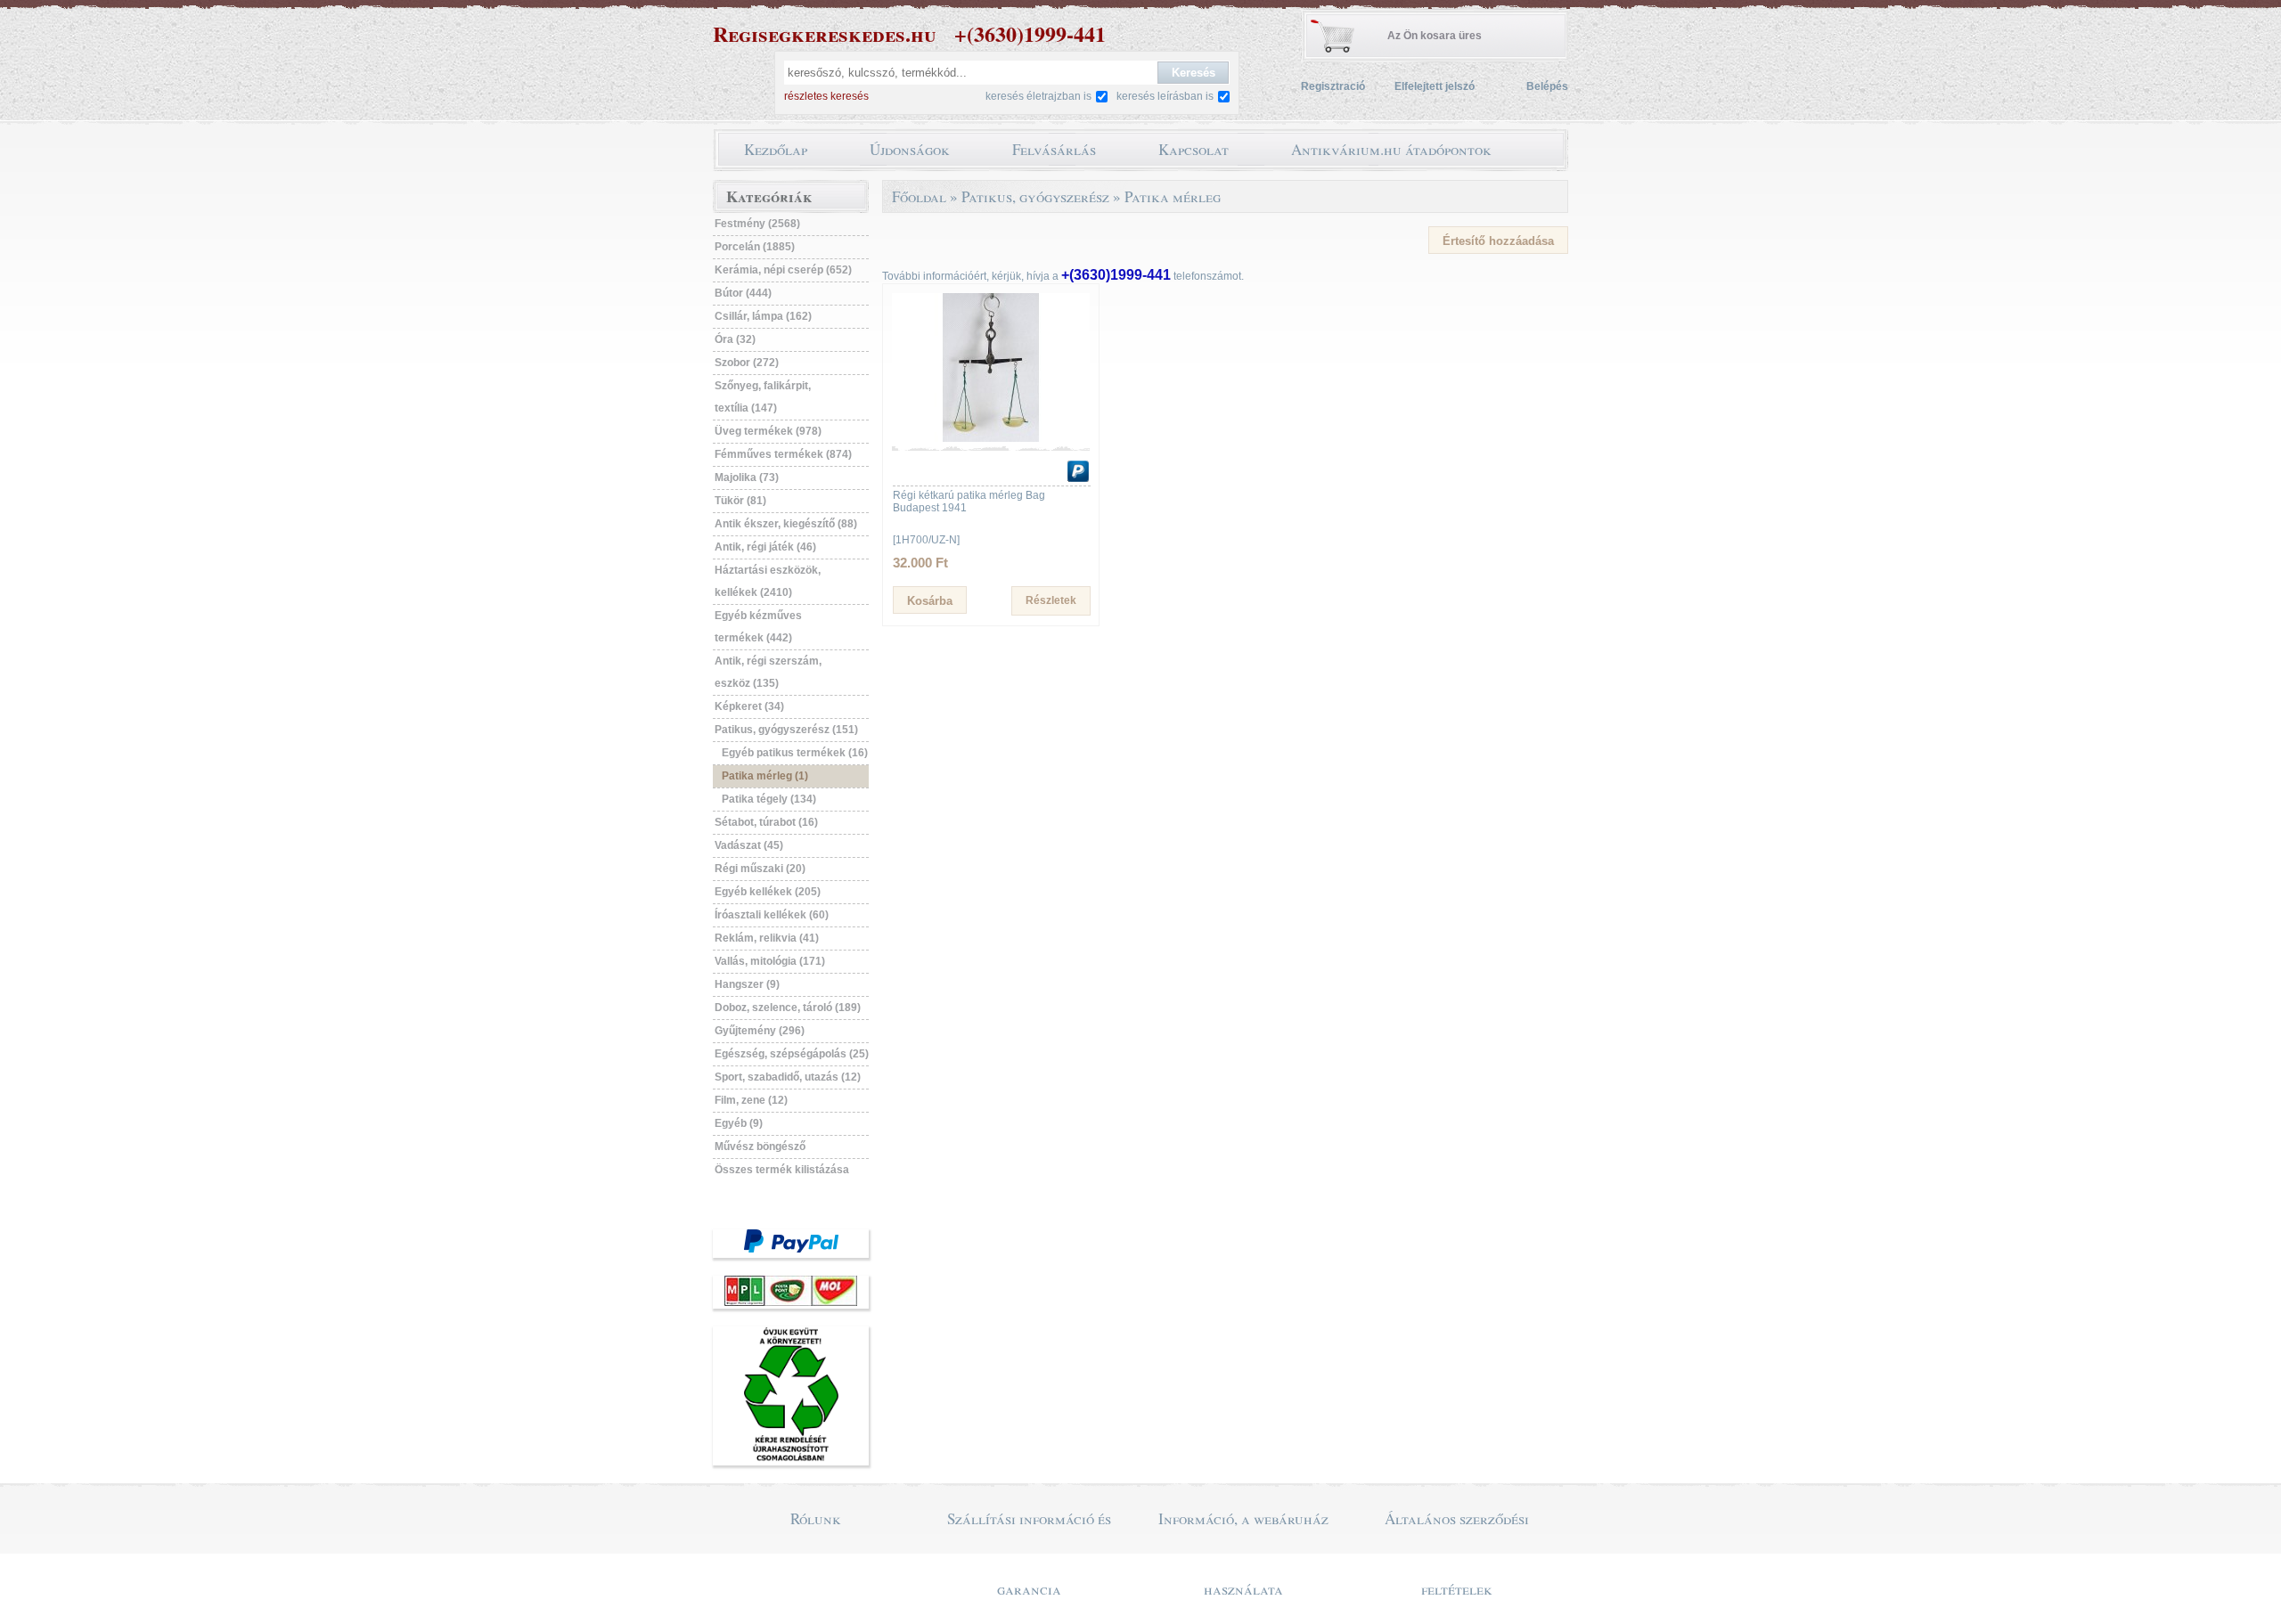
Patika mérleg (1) (765, 776)
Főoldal (919, 196)
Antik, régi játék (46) (765, 547)
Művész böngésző (760, 1147)
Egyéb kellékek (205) (768, 892)
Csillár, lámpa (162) (763, 316)
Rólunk (816, 1518)
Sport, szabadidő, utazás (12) (788, 1077)
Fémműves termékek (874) (783, 454)
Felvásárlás (1054, 149)
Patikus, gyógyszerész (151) (786, 730)
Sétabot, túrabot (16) (766, 822)
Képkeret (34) (749, 706)
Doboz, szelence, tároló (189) (788, 1008)
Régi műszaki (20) (760, 869)
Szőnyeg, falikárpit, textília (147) (763, 397)
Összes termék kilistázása (782, 1170)
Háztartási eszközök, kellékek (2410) (768, 581)
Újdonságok (910, 149)
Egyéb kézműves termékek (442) (758, 627)
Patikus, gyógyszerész (1035, 196)
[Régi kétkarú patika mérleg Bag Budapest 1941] (991, 438)
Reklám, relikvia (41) (767, 938)
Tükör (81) (740, 501)
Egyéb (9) (739, 1123)
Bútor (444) (743, 293)
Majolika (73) (747, 477)
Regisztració (1333, 86)
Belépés (1547, 86)
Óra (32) (735, 339)
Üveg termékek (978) (768, 431)
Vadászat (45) (749, 845)
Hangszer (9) (747, 984)
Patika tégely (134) (769, 799)
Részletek (1051, 600)
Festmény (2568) (757, 224)
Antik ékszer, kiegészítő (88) (786, 524)
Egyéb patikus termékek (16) (795, 753)
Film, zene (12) (751, 1100)
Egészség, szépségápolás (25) (792, 1054)
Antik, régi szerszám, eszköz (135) (768, 672)
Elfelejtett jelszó (1435, 86)
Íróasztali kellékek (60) (772, 915)
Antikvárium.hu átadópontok (1391, 149)
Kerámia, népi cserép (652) (783, 270)
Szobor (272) (747, 363)
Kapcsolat (1194, 149)
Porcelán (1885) (755, 247)
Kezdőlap (776, 149)
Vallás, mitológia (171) (770, 961)
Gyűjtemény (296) (760, 1031)
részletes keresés (826, 96)
